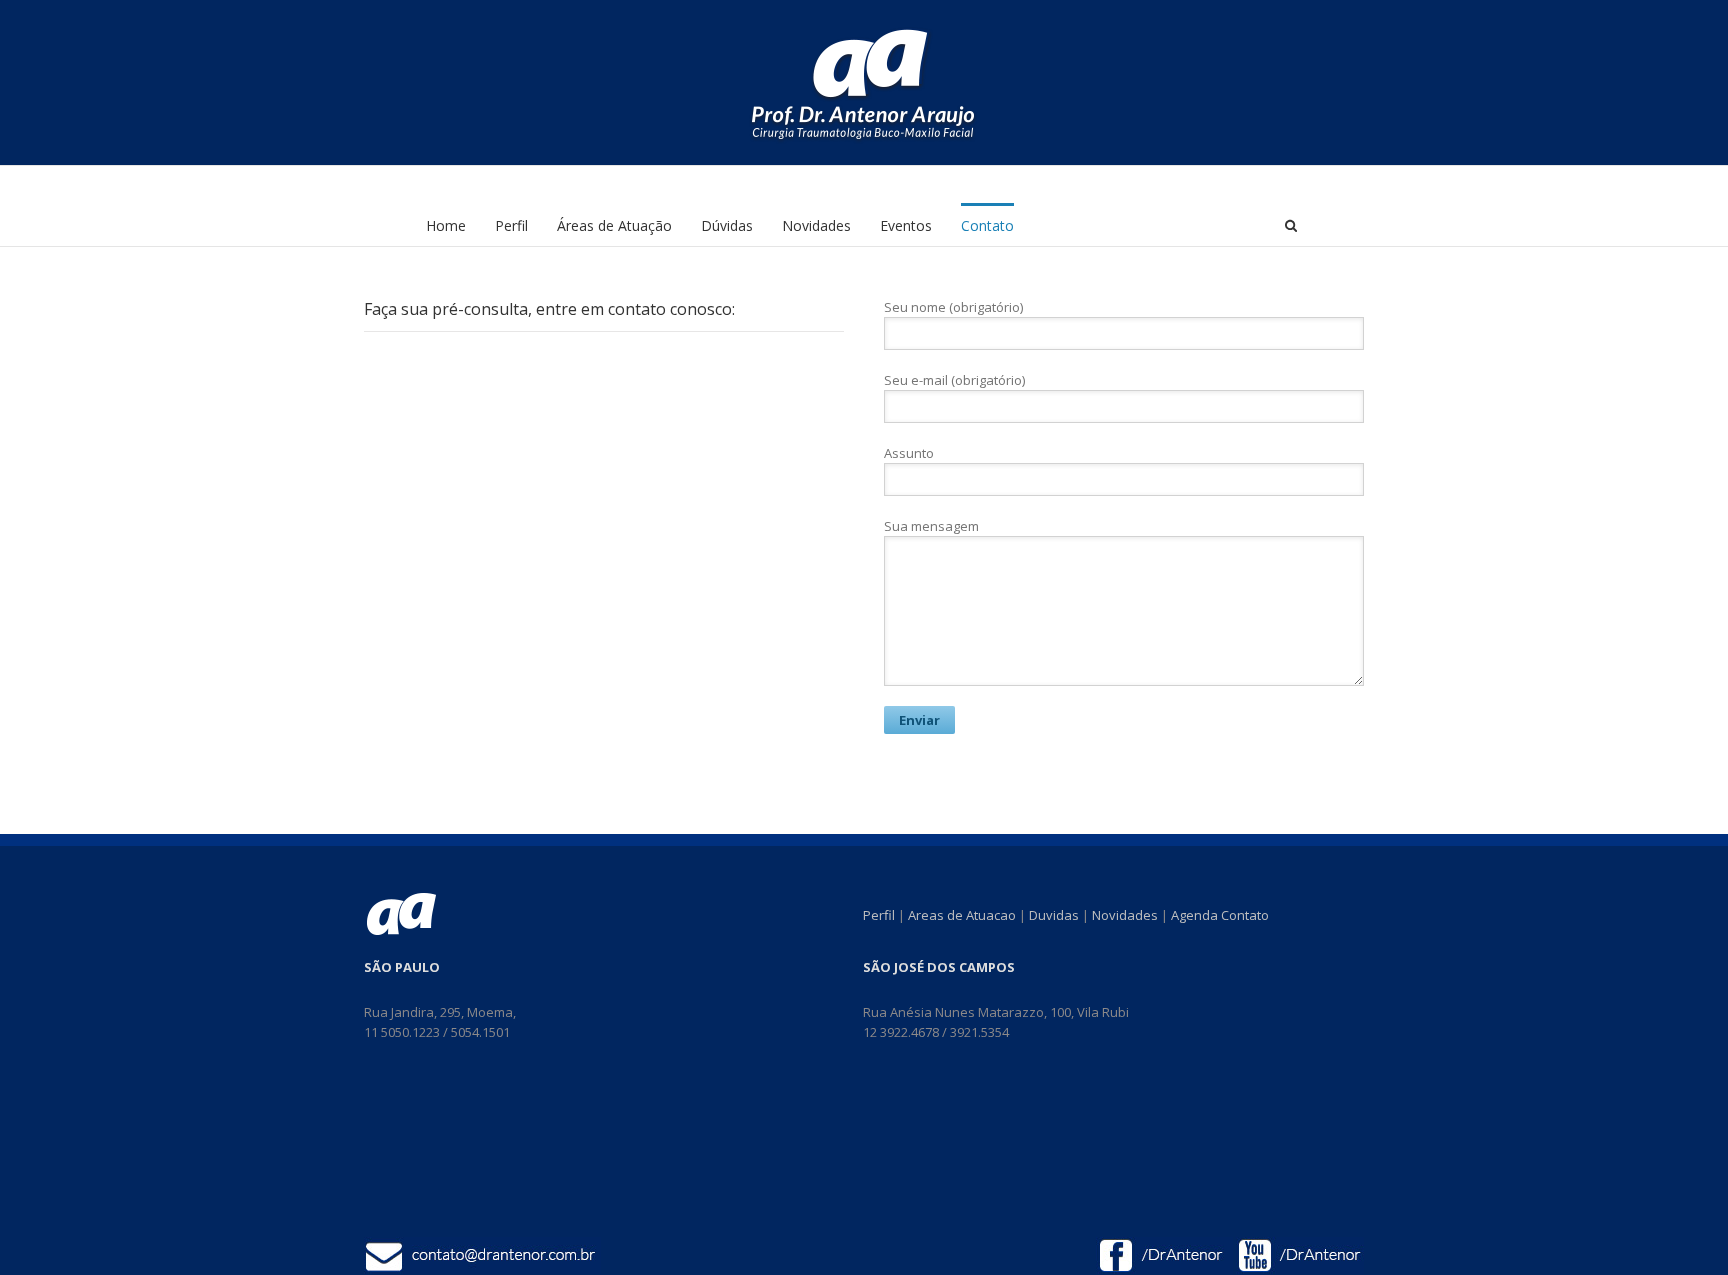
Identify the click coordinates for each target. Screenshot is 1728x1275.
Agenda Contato (1220, 915)
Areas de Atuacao (962, 915)
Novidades (816, 225)
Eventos (906, 225)
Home (446, 225)
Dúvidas (727, 225)
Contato (987, 225)
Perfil (511, 225)
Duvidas (1054, 915)
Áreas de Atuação (614, 225)
